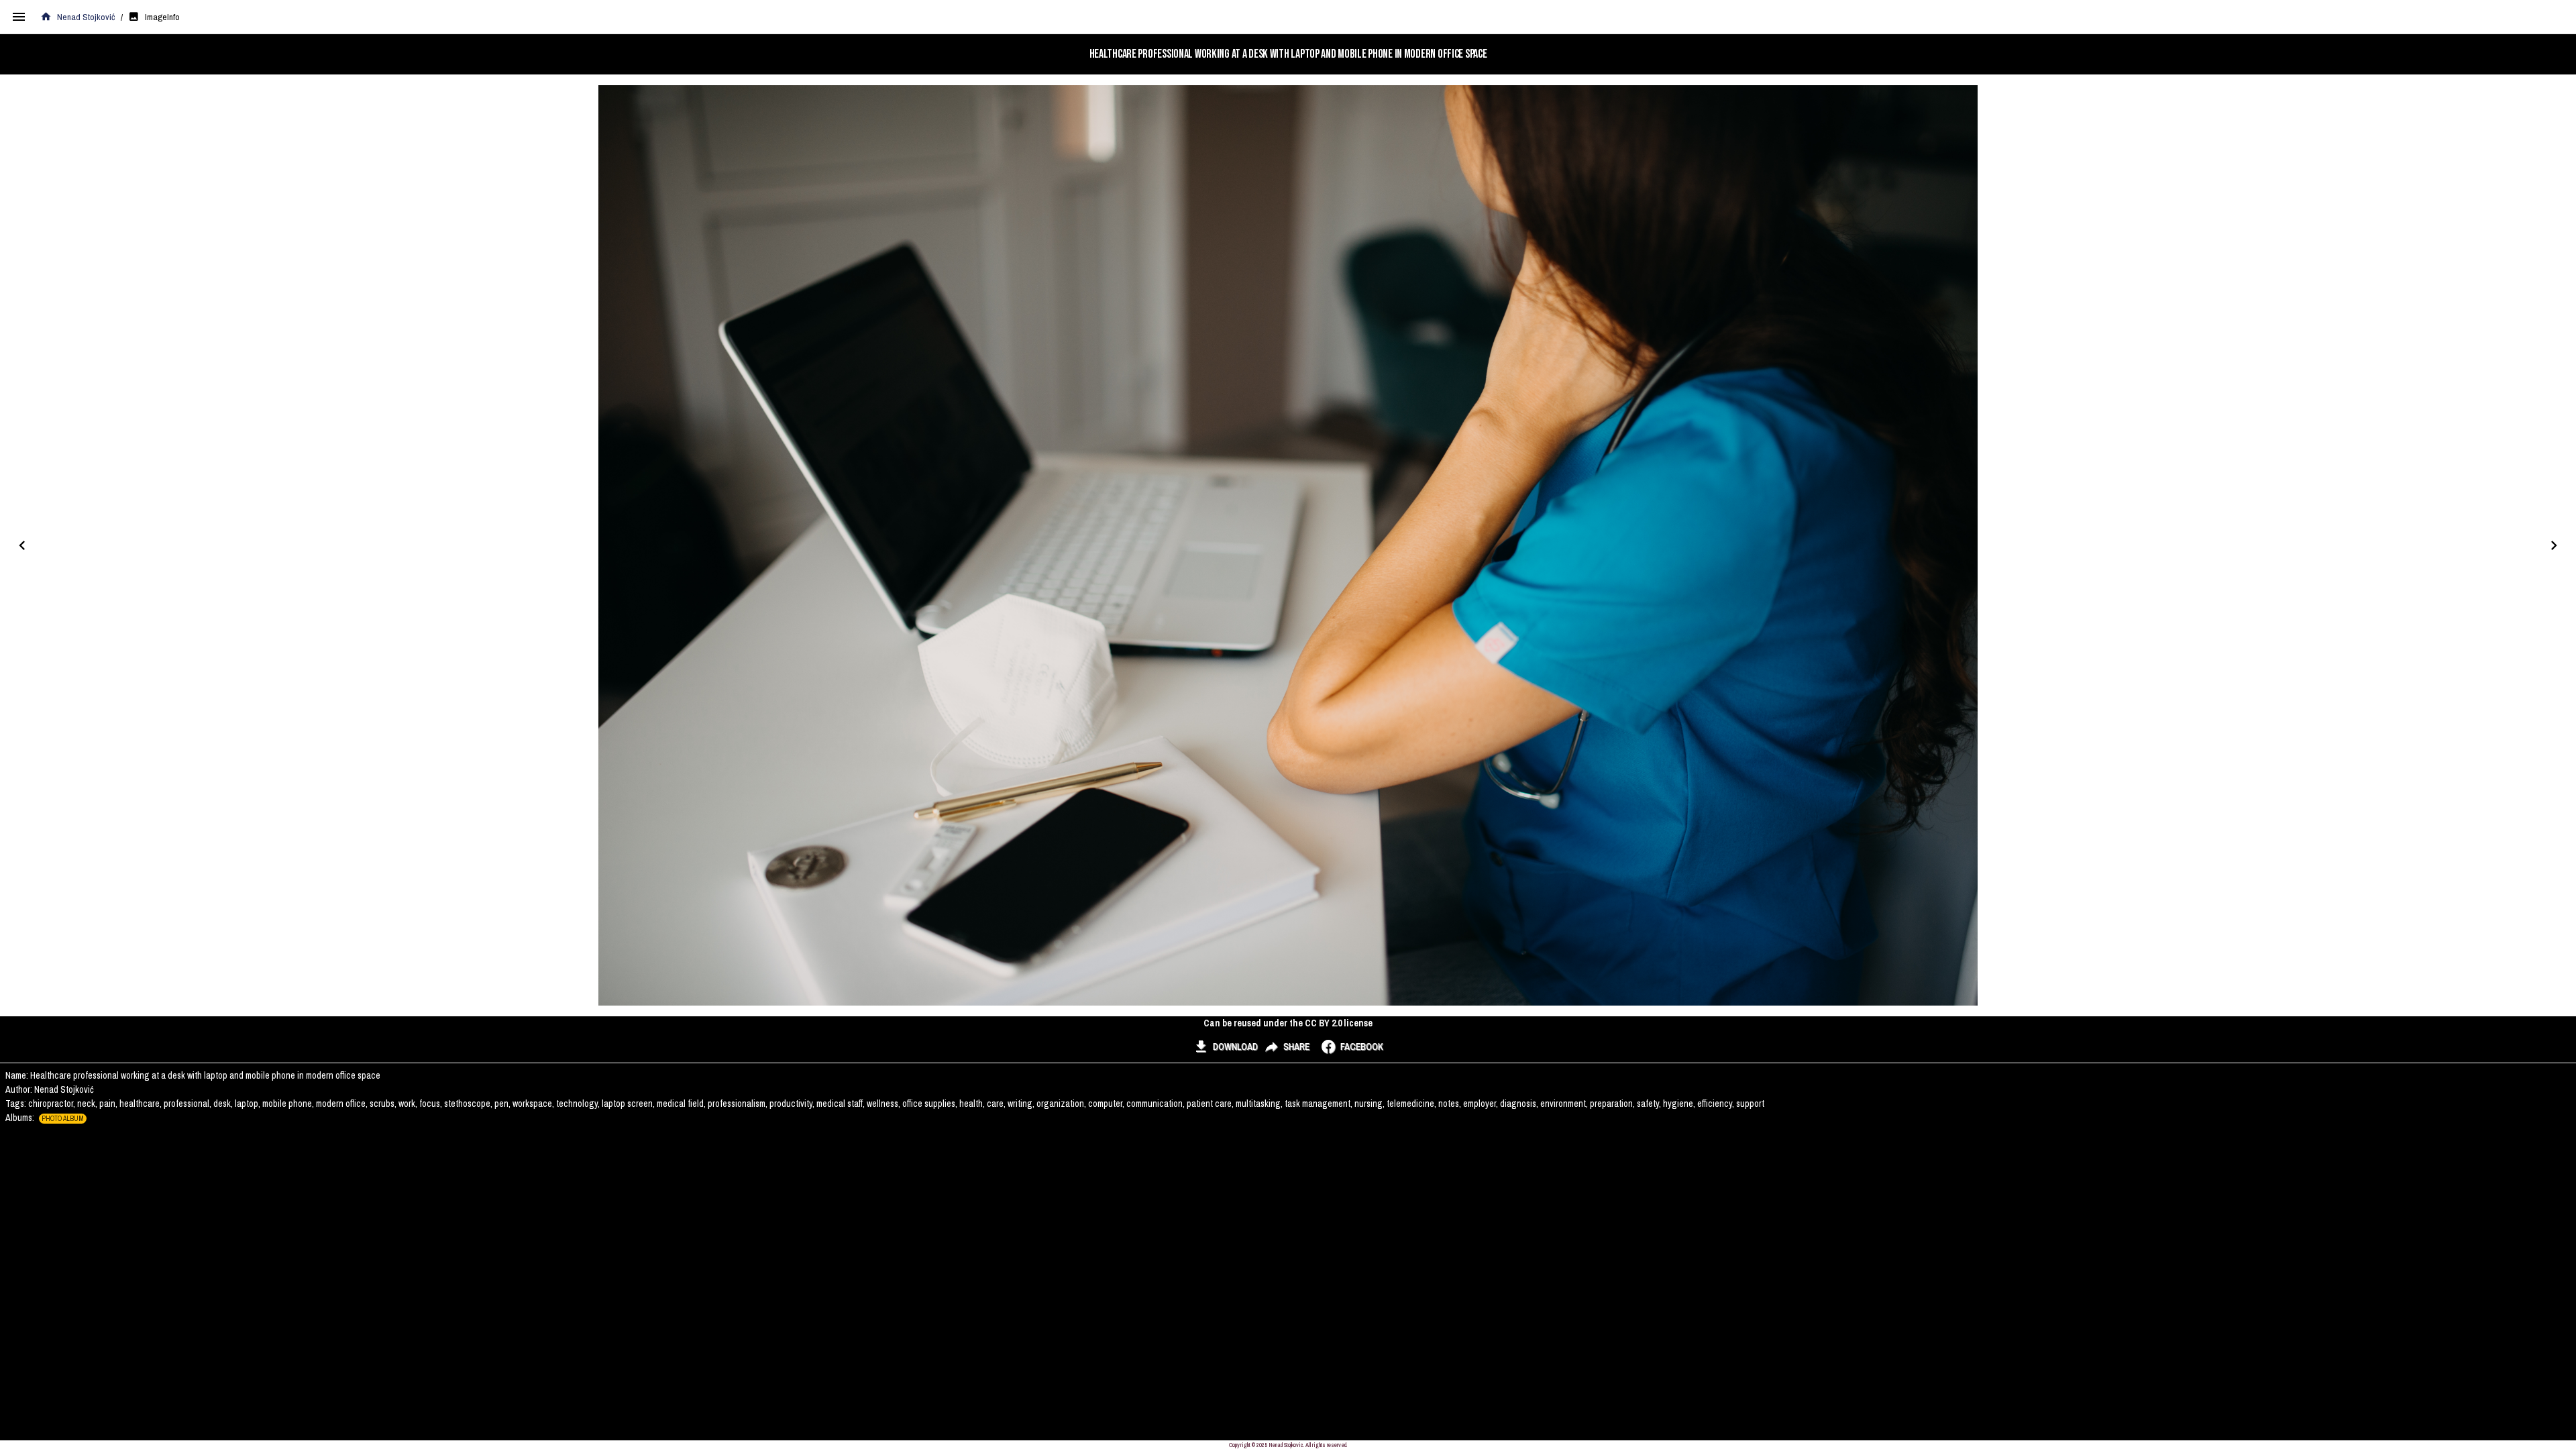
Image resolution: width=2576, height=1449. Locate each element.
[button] (1225, 1046)
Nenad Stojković (86, 17)
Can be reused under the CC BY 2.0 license (1288, 1023)
